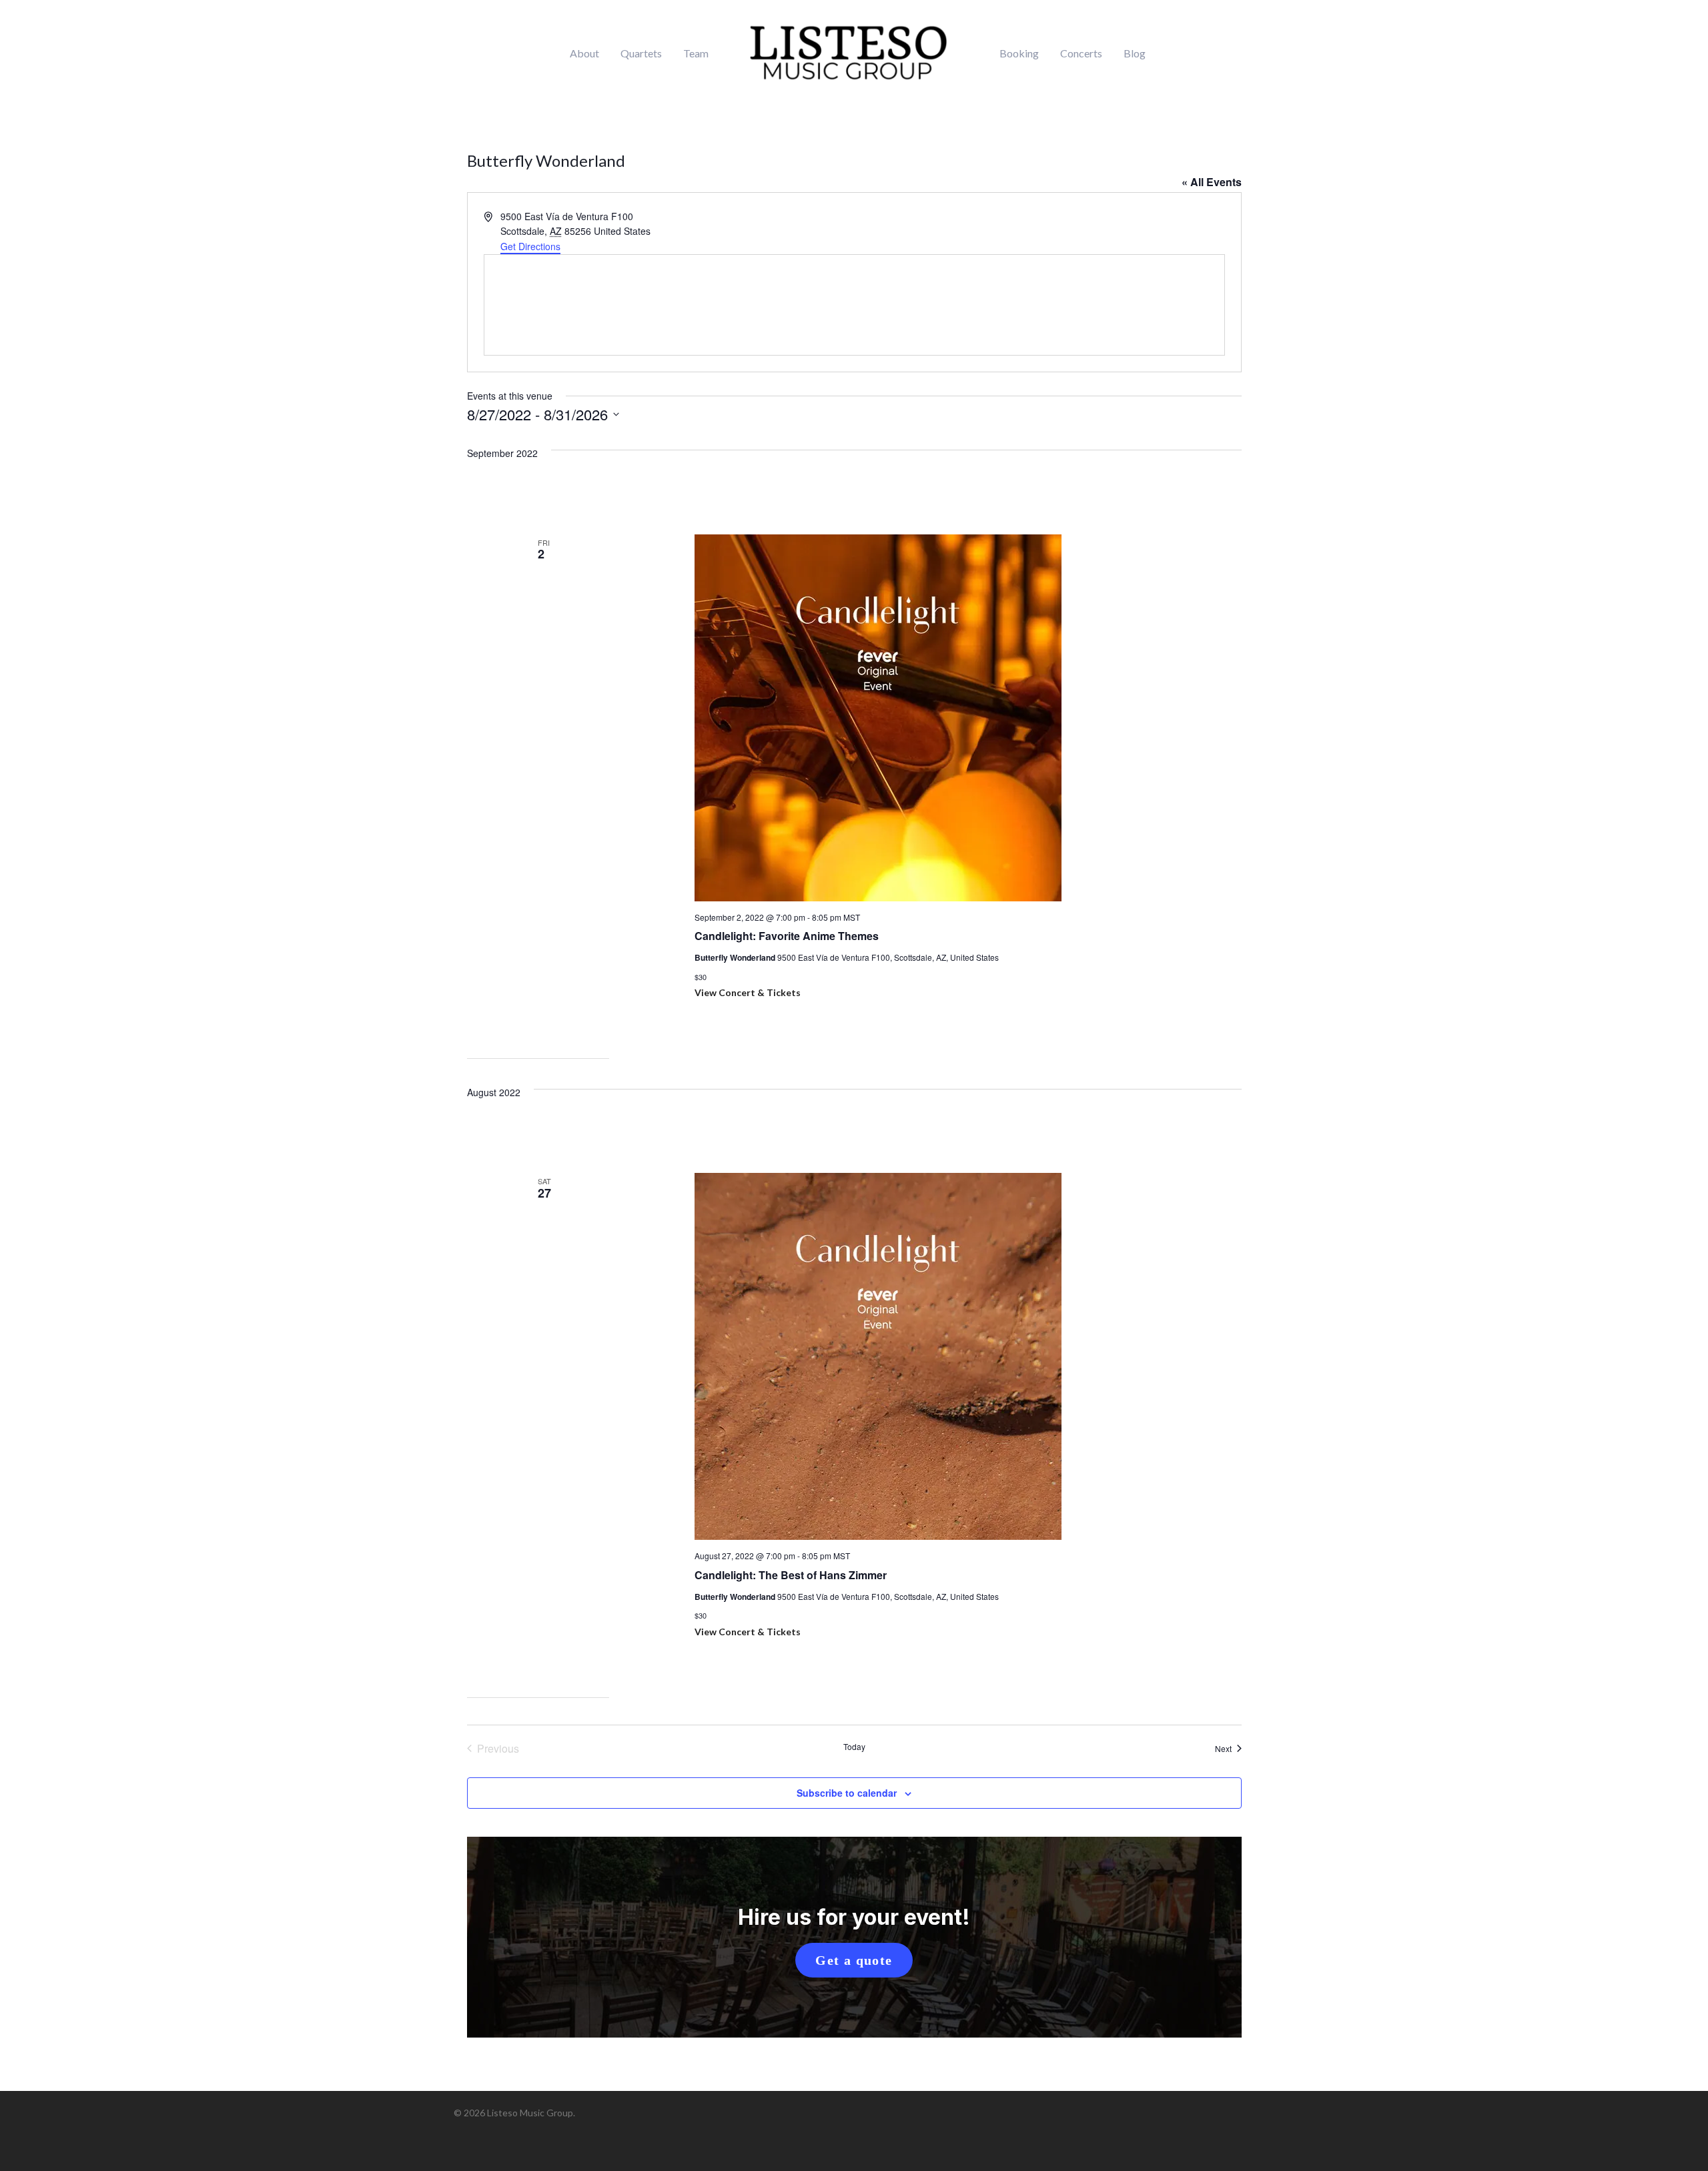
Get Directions (530, 246)
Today (854, 1747)
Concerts (1081, 53)
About (584, 53)
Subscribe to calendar (847, 1793)
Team (696, 53)
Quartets (641, 53)
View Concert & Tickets (748, 993)
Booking (1019, 53)
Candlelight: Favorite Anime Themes (787, 936)
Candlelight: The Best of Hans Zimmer (791, 1575)
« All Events (1212, 182)
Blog (1135, 53)
